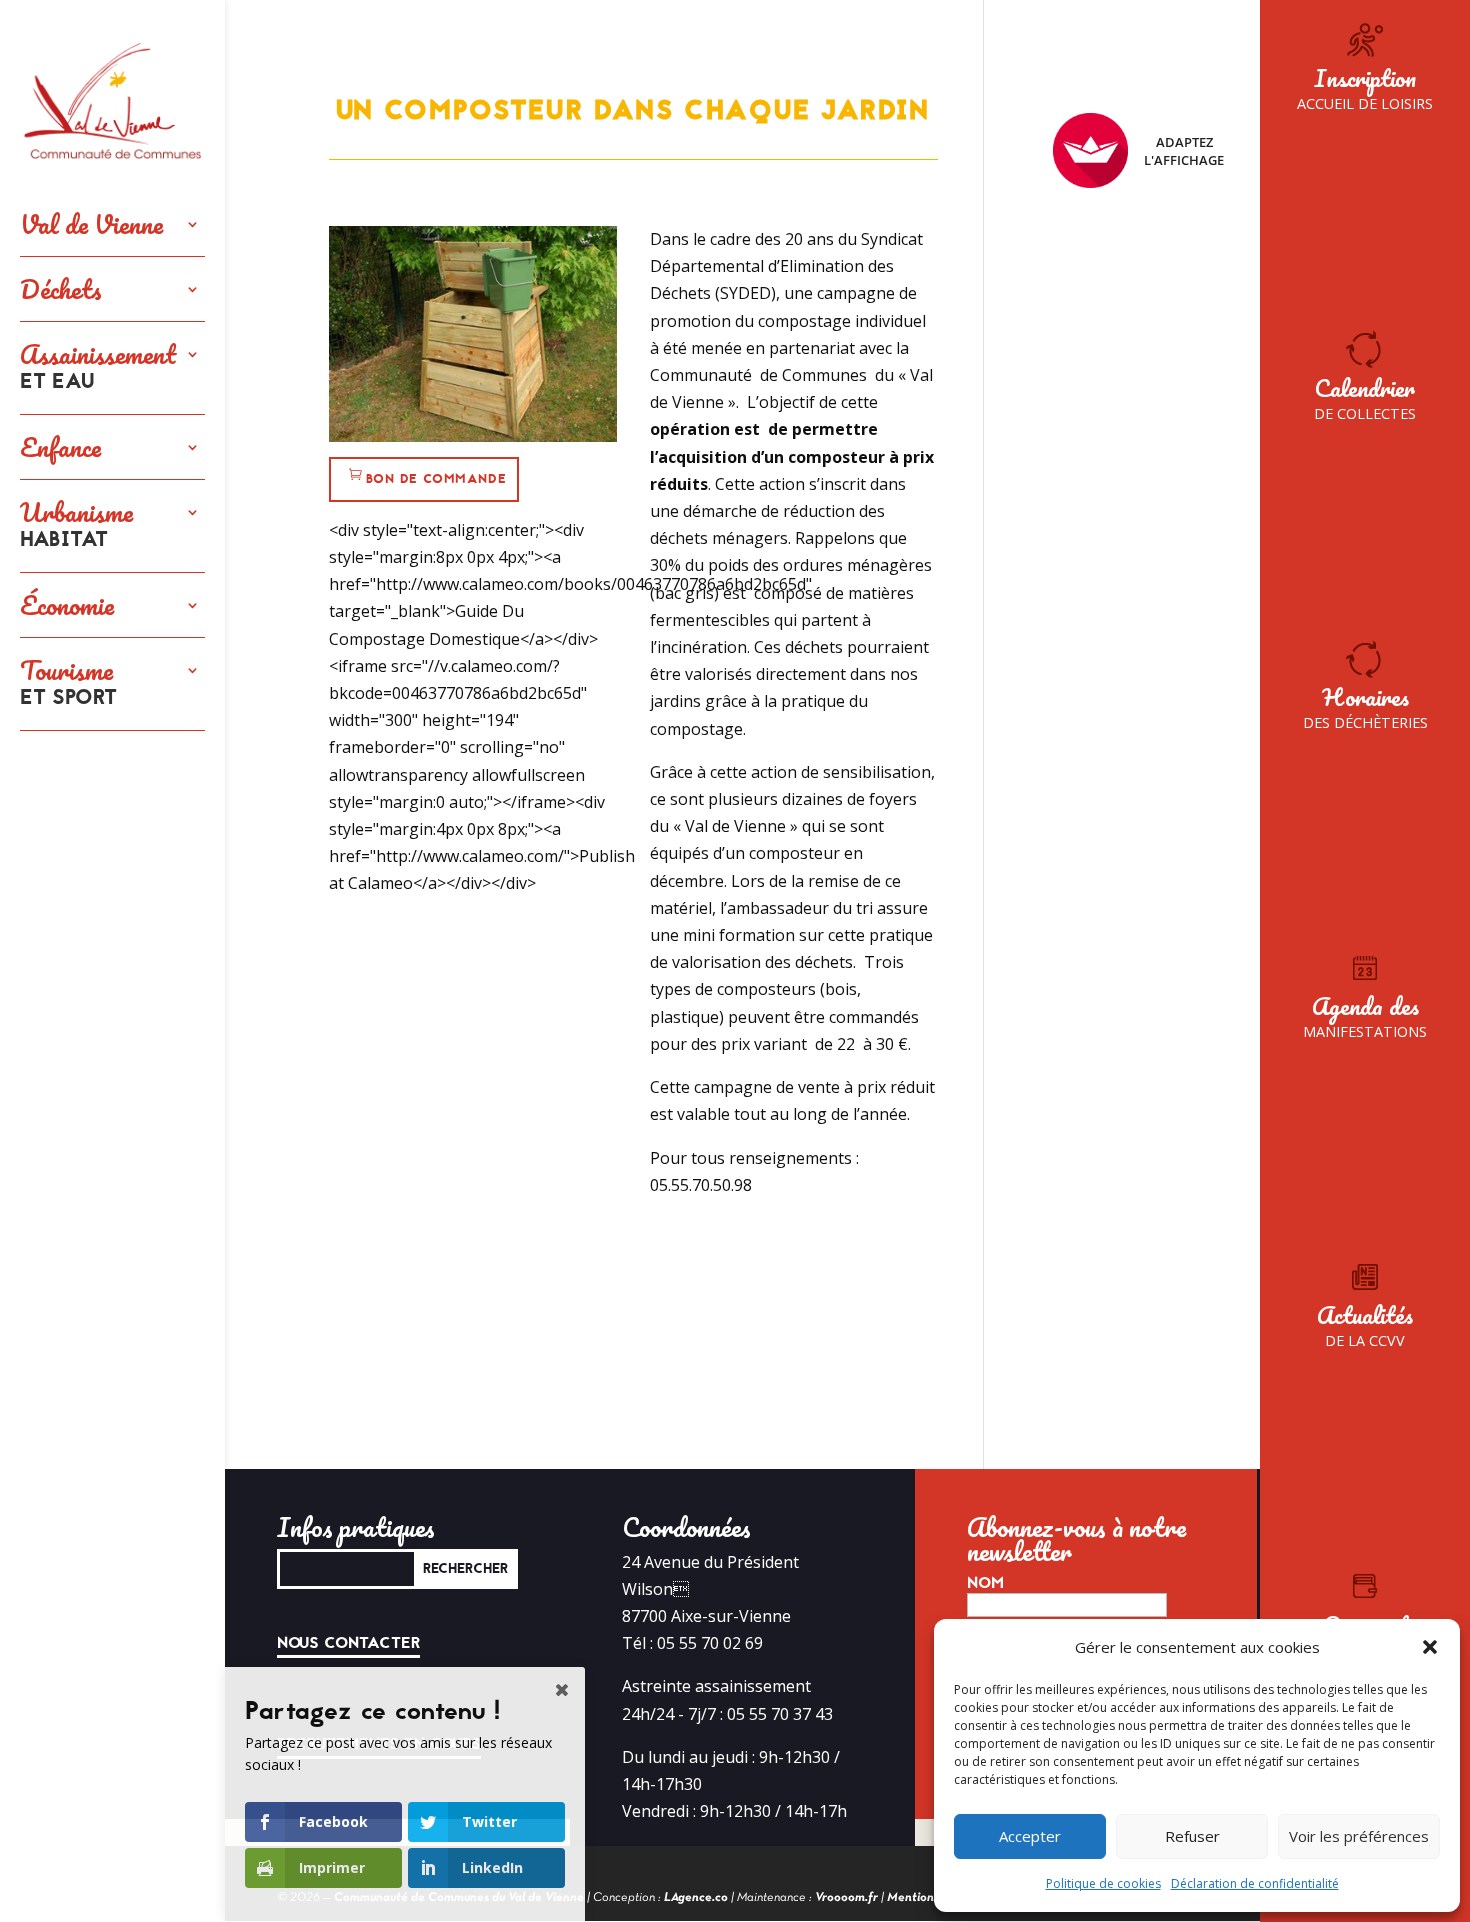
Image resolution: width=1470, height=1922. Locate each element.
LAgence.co (696, 1898)
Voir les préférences (1359, 1836)
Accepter (1030, 1836)
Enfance (60, 447)
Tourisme (68, 684)
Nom (985, 1583)
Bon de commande (436, 479)
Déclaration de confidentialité (1255, 1883)
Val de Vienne (91, 224)
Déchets (61, 289)
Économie (67, 605)
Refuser (1192, 1836)
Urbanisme (76, 526)
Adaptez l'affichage (1184, 151)
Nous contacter (348, 1643)
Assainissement (98, 368)
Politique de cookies (1103, 1883)
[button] (1430, 1647)
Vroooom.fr (846, 1898)
